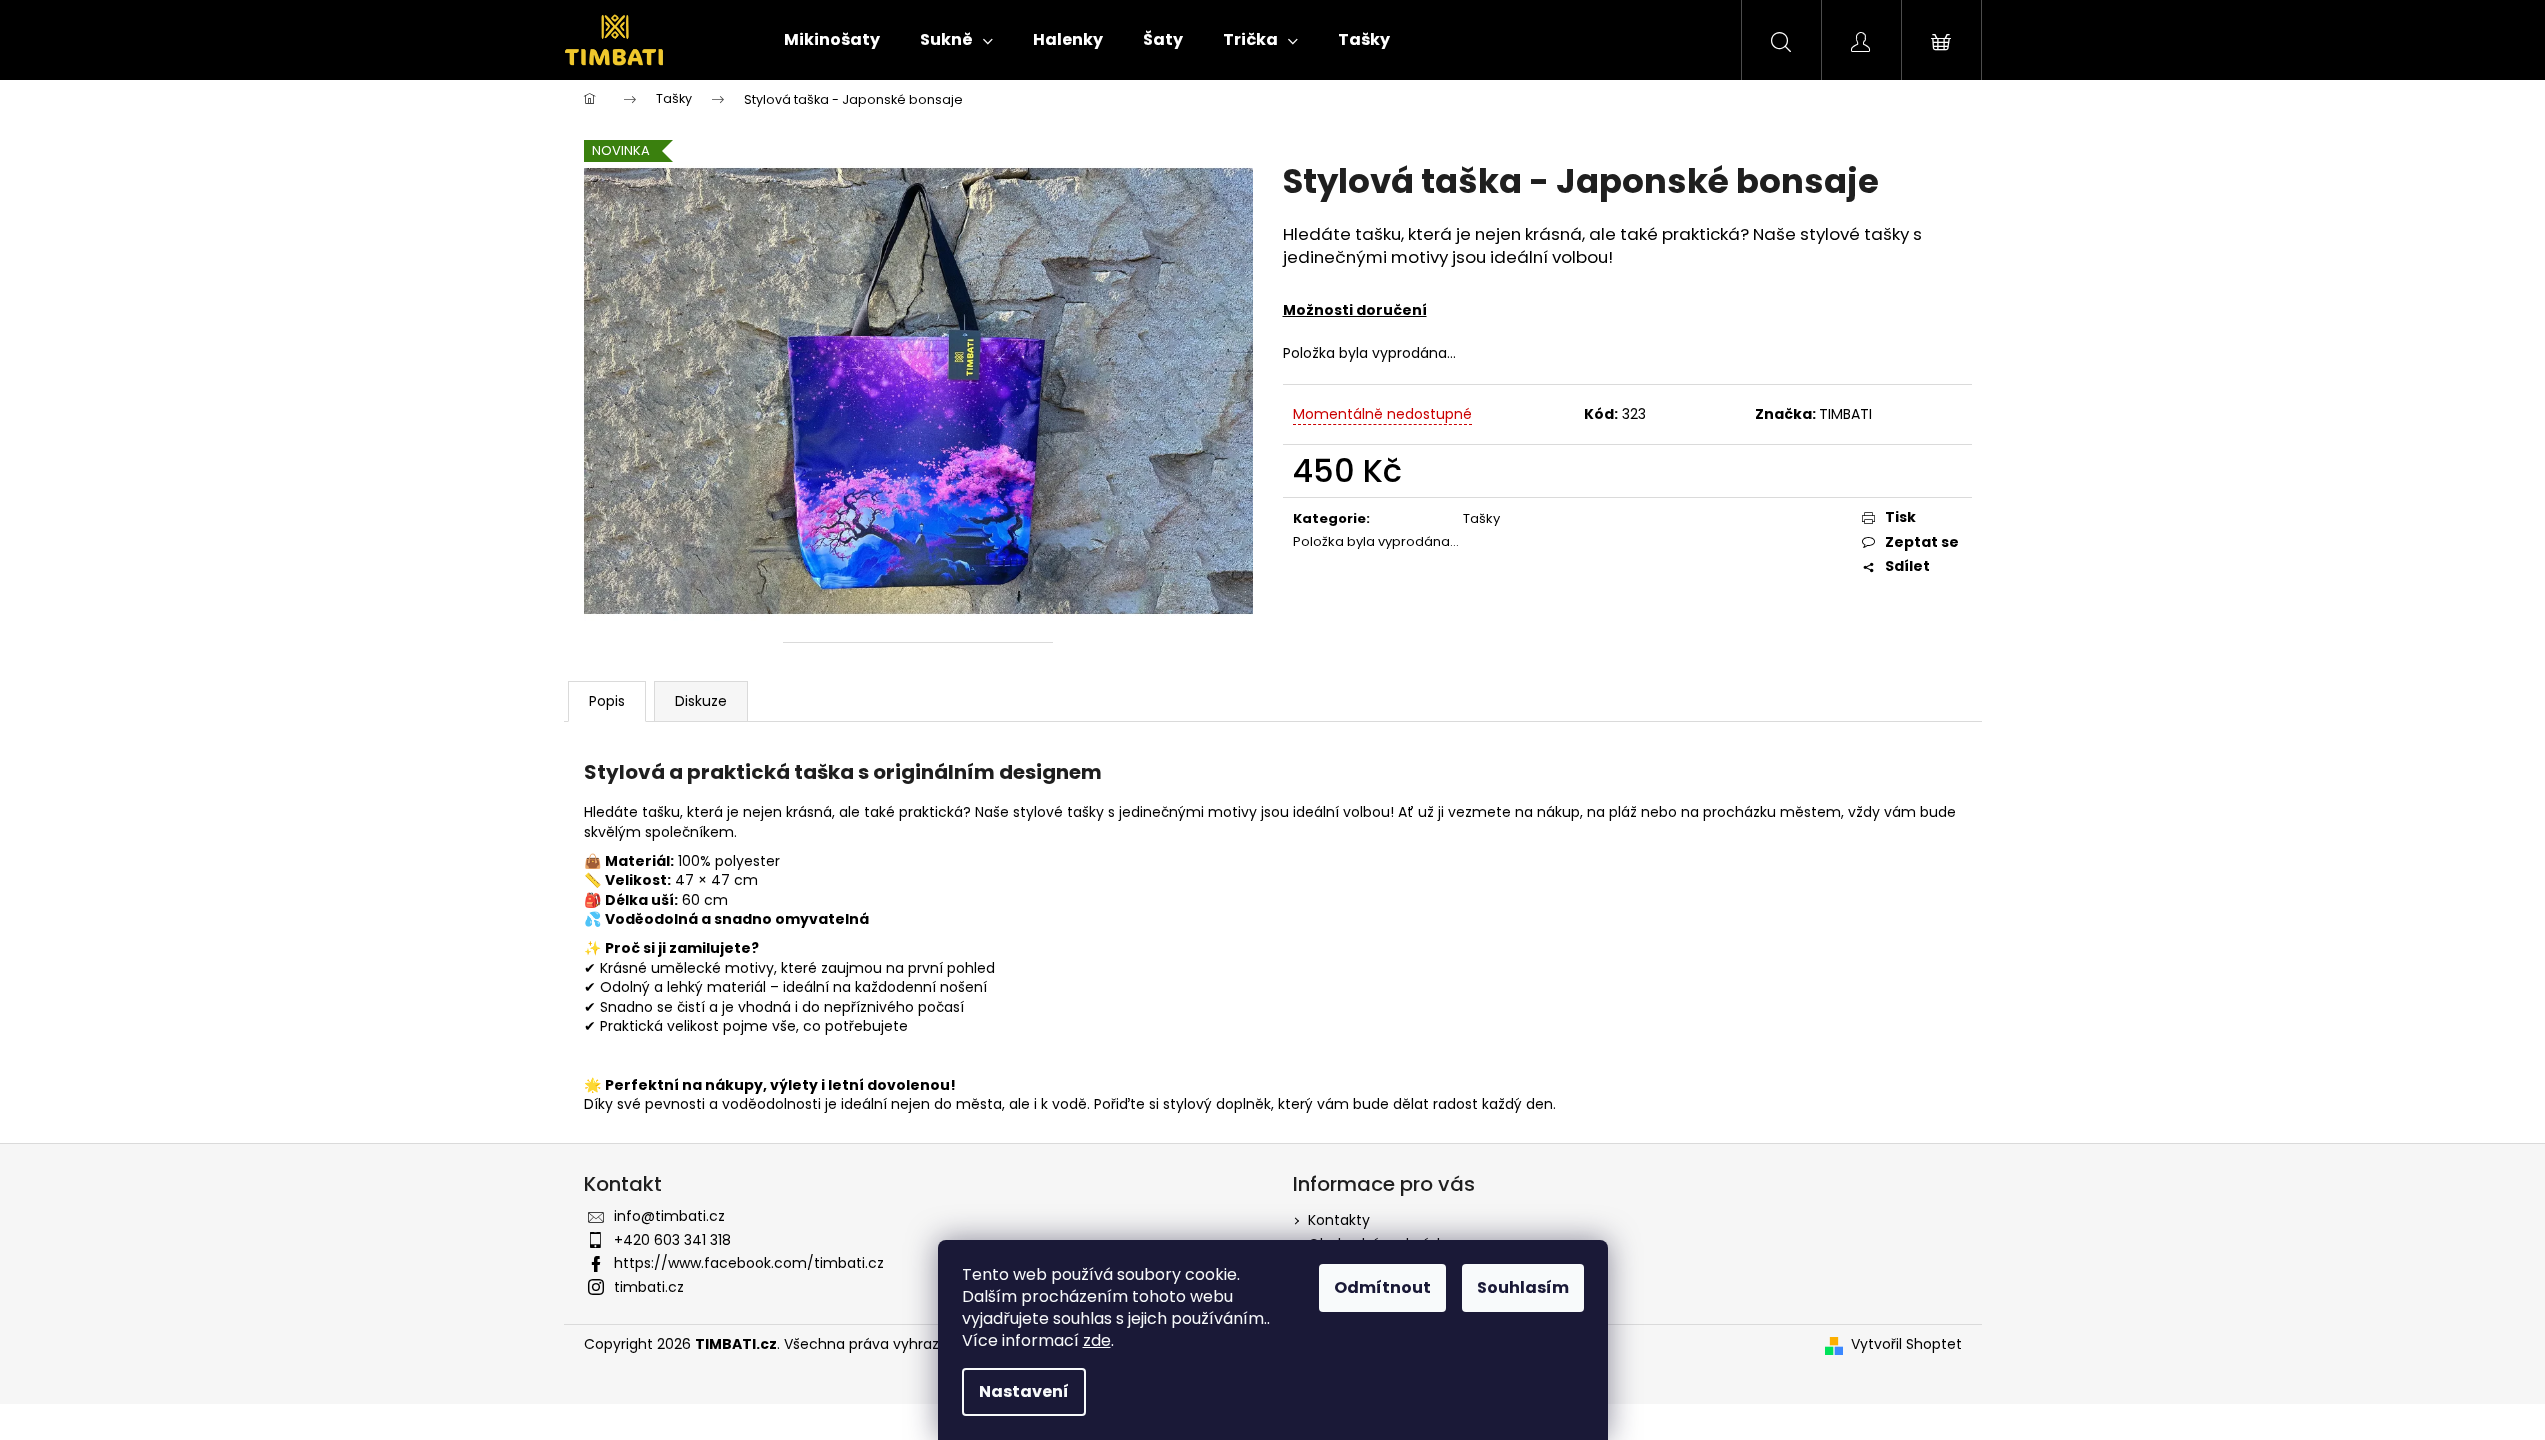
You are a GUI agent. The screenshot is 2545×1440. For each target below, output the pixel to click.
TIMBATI (1845, 414)
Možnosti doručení (1355, 310)
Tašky (1481, 518)
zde (1097, 1340)
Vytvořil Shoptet (1906, 1344)
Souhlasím (1523, 1287)
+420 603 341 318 (672, 1240)
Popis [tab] (607, 701)
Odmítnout (1382, 1287)
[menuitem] (832, 40)
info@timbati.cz (669, 1216)
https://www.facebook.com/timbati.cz (749, 1263)
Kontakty (1339, 1220)
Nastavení (1024, 1391)
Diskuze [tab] (701, 701)
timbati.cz (649, 1287)
